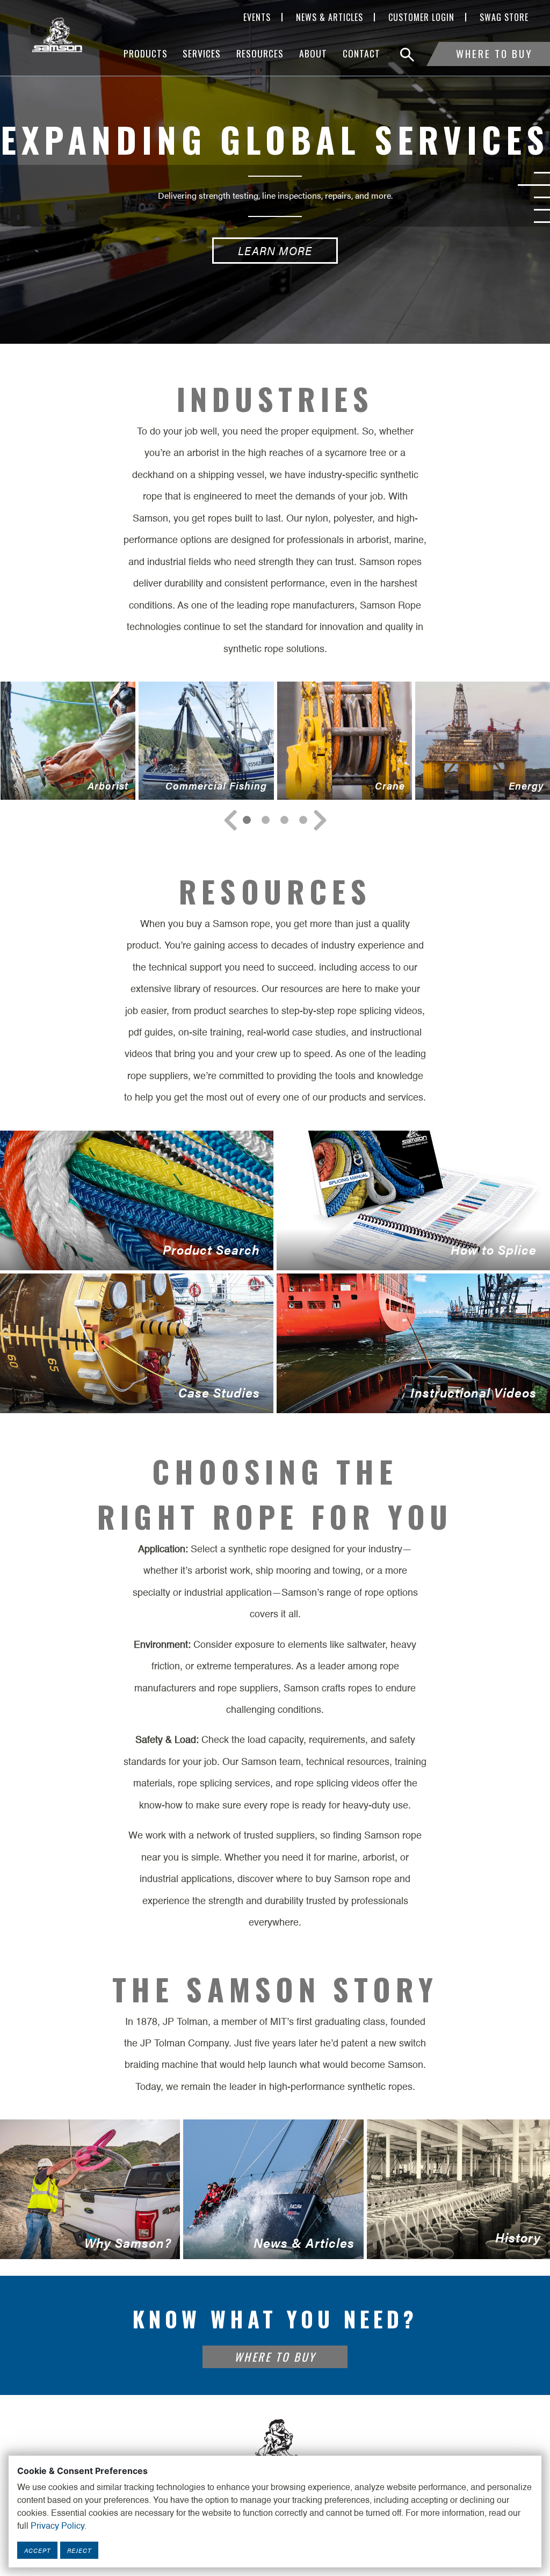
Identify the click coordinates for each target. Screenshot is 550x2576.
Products (146, 53)
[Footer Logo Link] (275, 2444)
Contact (361, 53)
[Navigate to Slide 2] (284, 820)
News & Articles (330, 17)
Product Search (130, 1255)
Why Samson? (86, 2246)
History (454, 2244)
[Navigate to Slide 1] (266, 820)
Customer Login (421, 17)
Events (257, 17)
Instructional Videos (407, 1398)
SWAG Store (504, 17)
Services (202, 53)
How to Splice (407, 1255)
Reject (79, 2550)
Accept (37, 2550)
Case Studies (130, 1398)
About (313, 53)
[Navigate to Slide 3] (303, 820)
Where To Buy (494, 53)
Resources (260, 53)
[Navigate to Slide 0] (247, 820)
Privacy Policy (57, 2527)
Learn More (275, 251)
